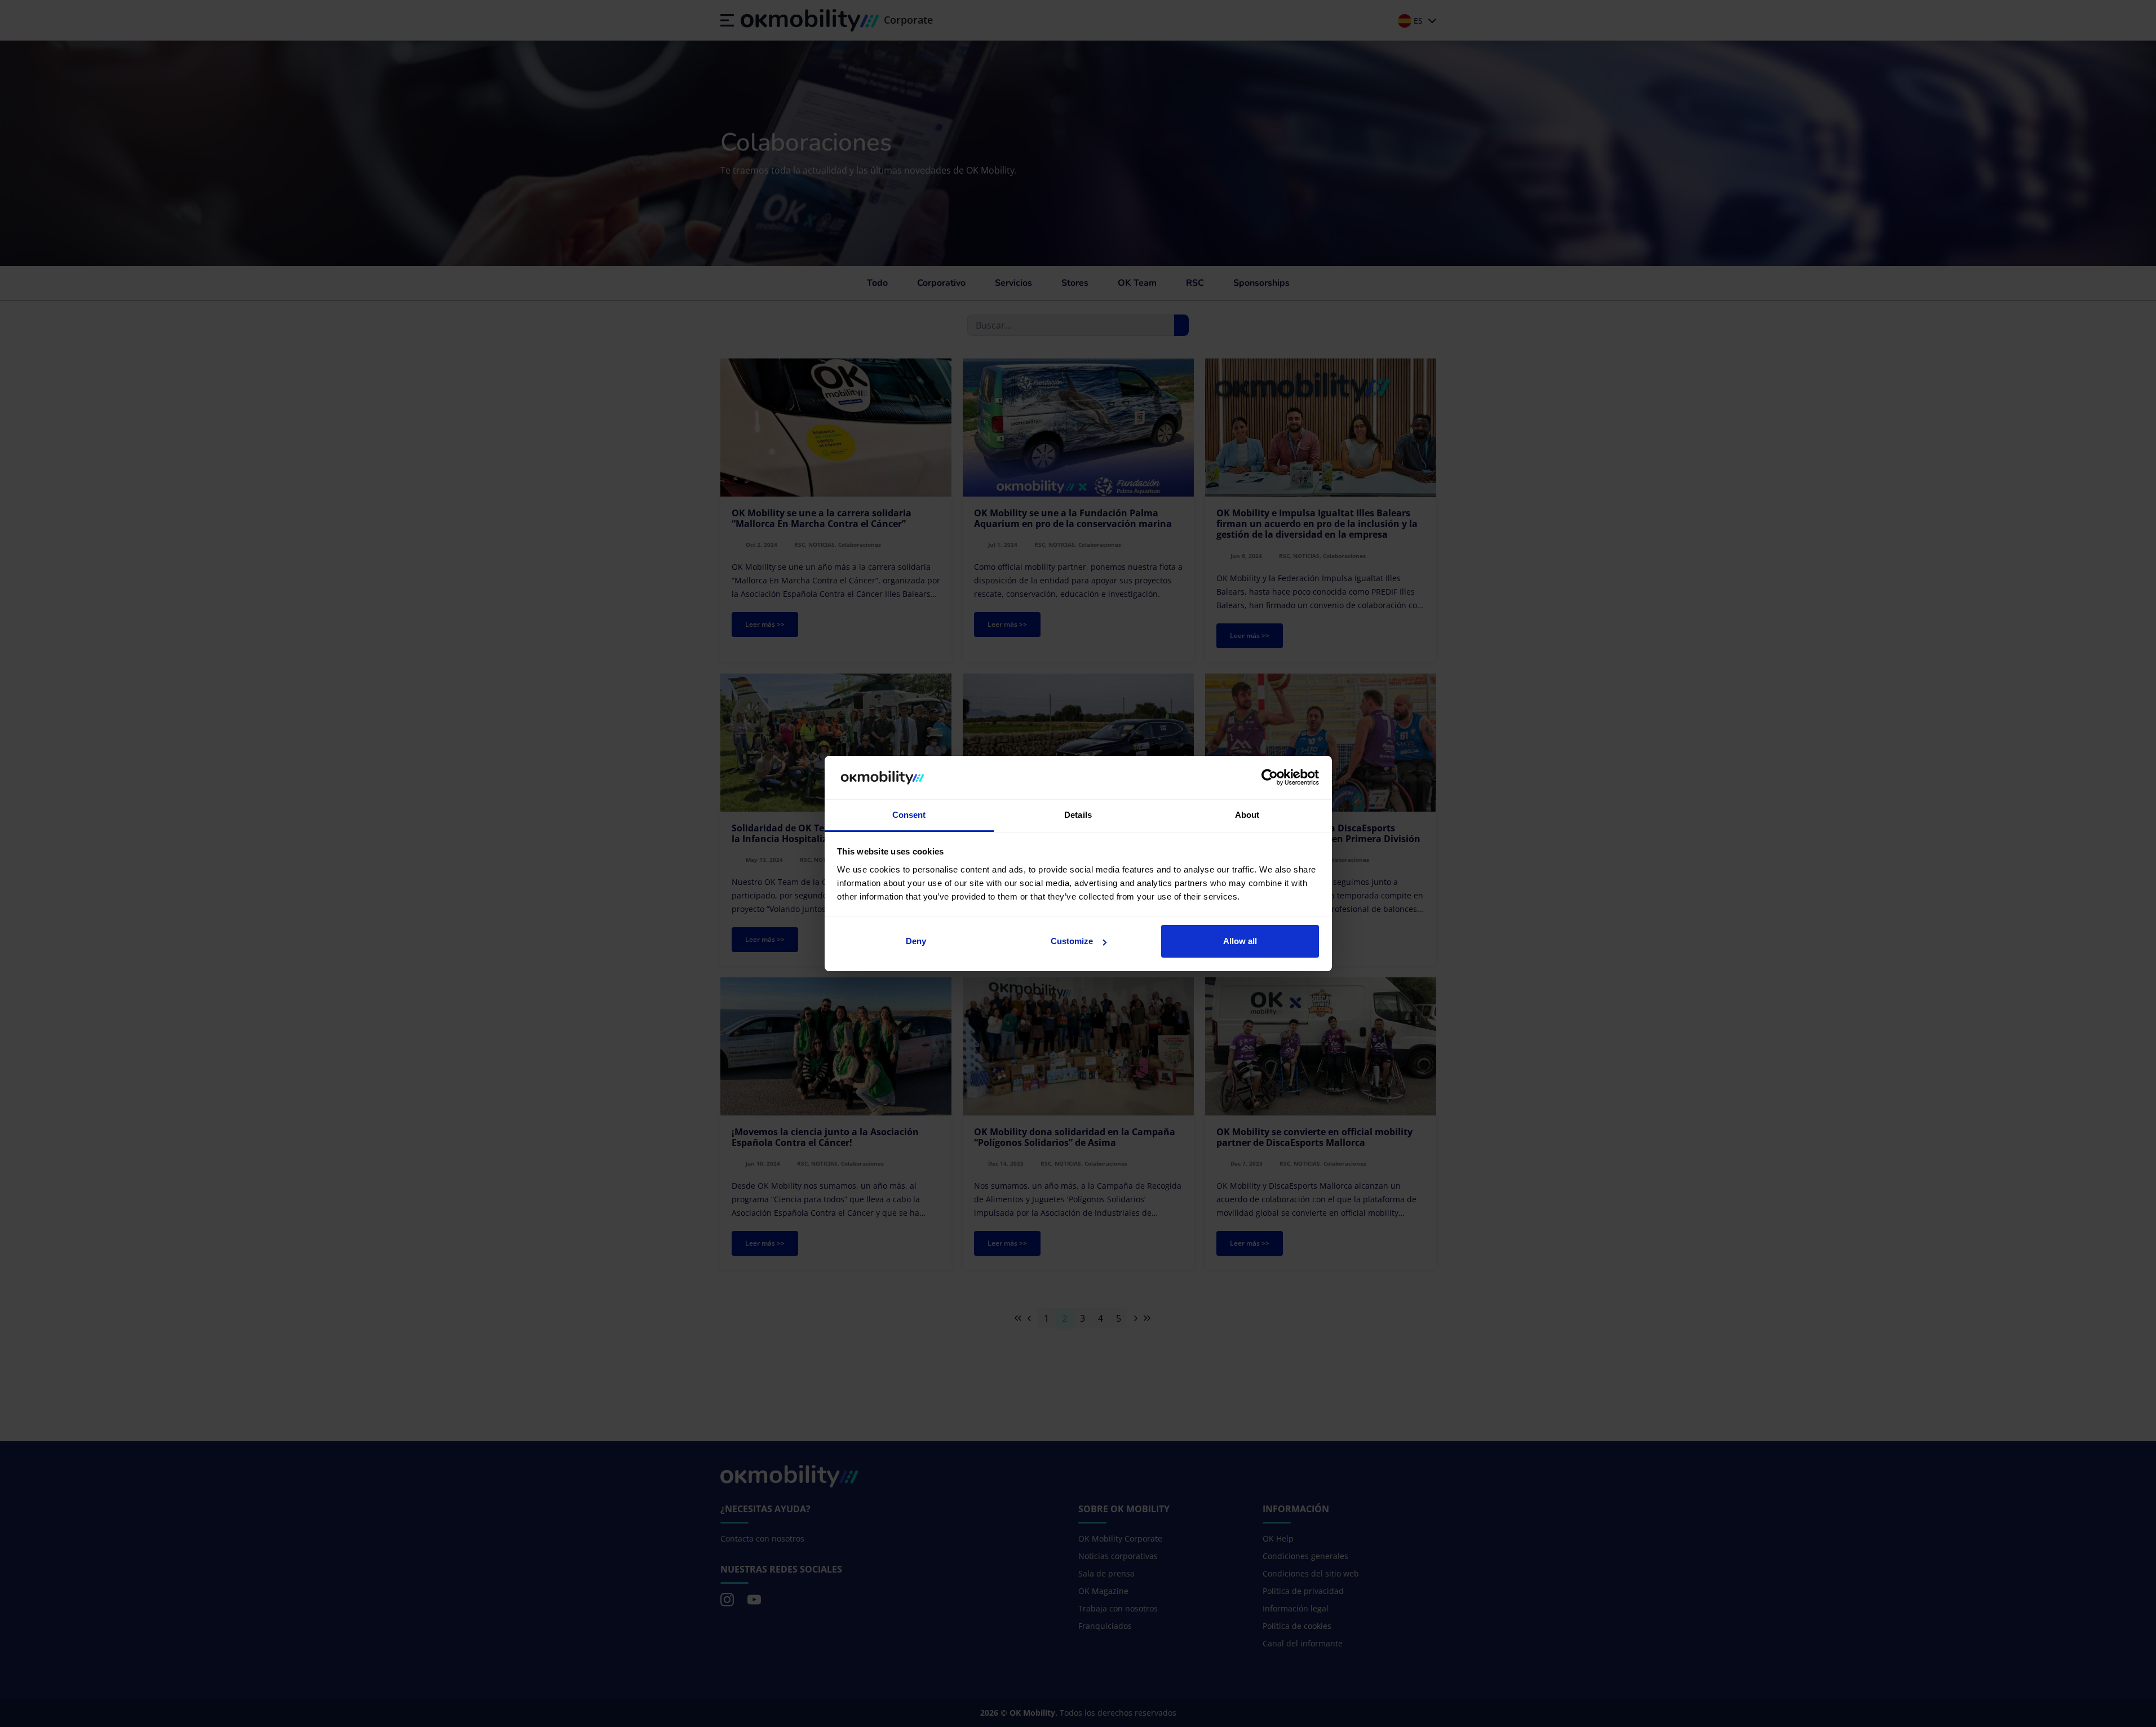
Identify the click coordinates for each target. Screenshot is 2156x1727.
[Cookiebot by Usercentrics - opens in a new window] (1270, 778)
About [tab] (1247, 815)
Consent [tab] (909, 815)
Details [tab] (1078, 815)
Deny (916, 941)
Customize (1072, 941)
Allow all (1240, 941)
